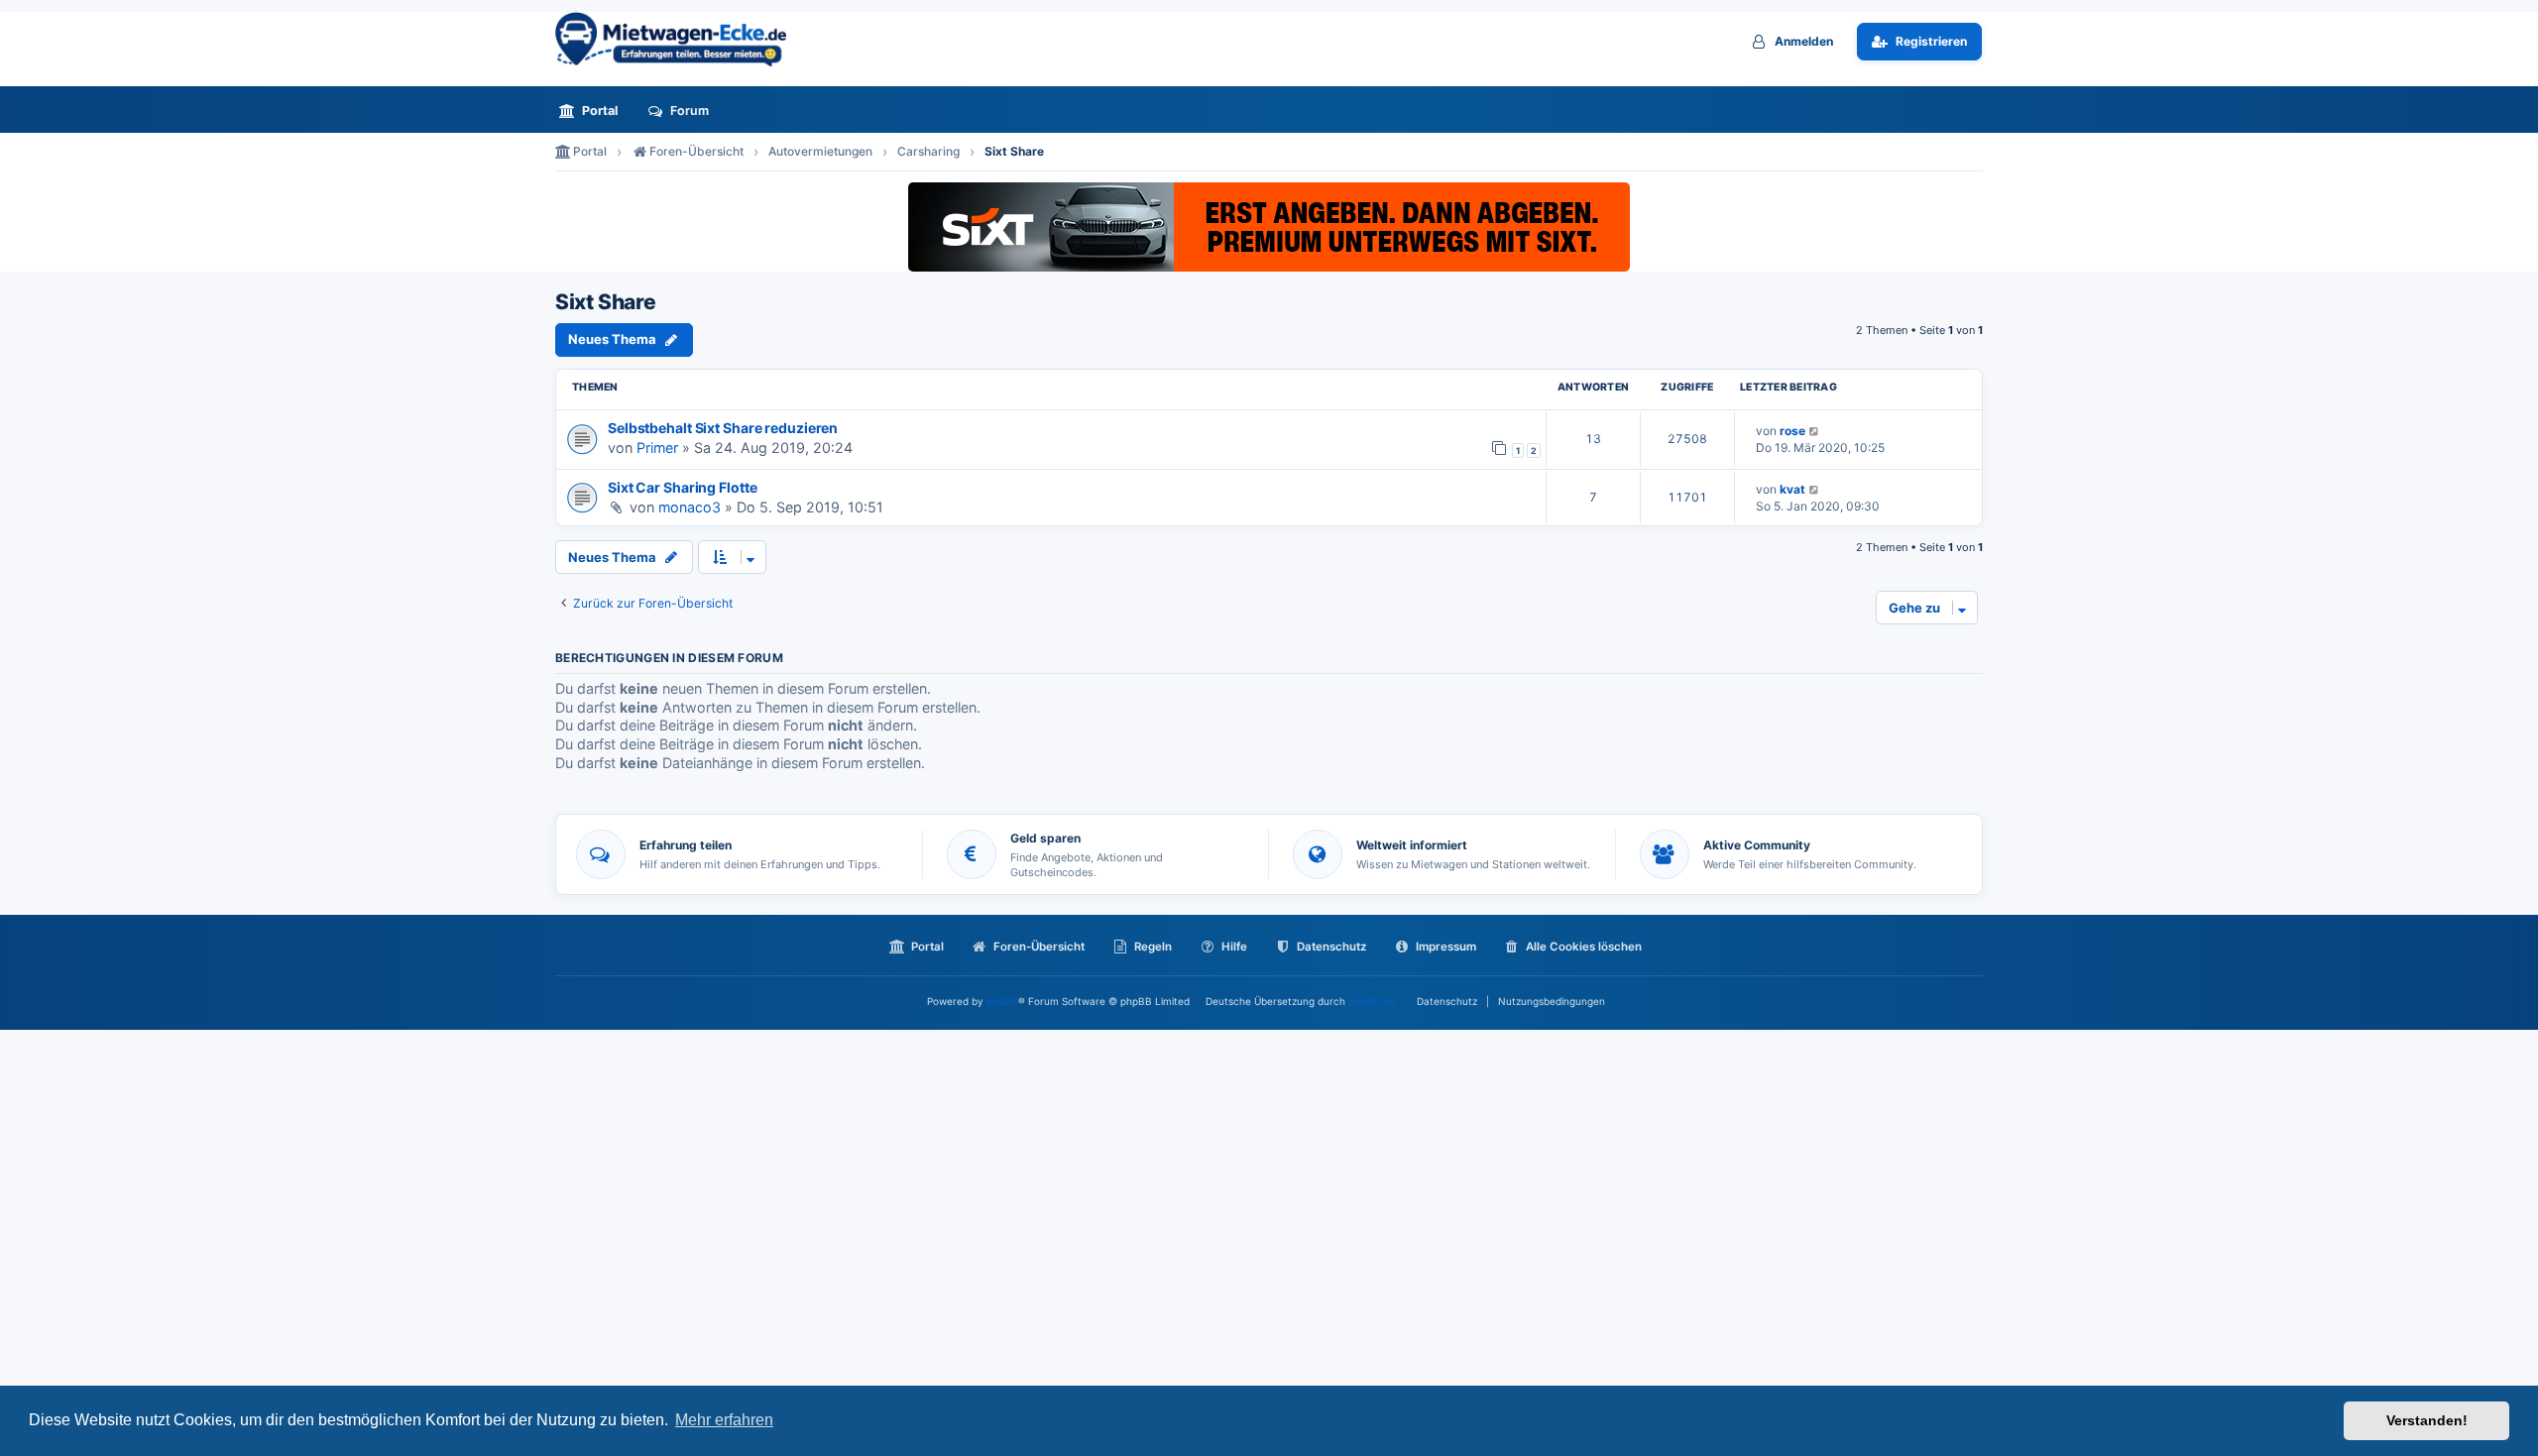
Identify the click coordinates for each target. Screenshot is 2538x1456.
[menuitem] (594, 111)
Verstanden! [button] (2427, 1420)
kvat (1792, 489)
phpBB (1002, 1001)
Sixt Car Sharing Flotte (682, 487)
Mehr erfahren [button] (724, 1420)
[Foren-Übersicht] (679, 39)
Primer (657, 448)
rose (1792, 431)
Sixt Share (605, 302)
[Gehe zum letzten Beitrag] (1815, 431)
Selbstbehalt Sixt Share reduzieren (723, 428)
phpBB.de (1372, 1001)
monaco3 (690, 507)
